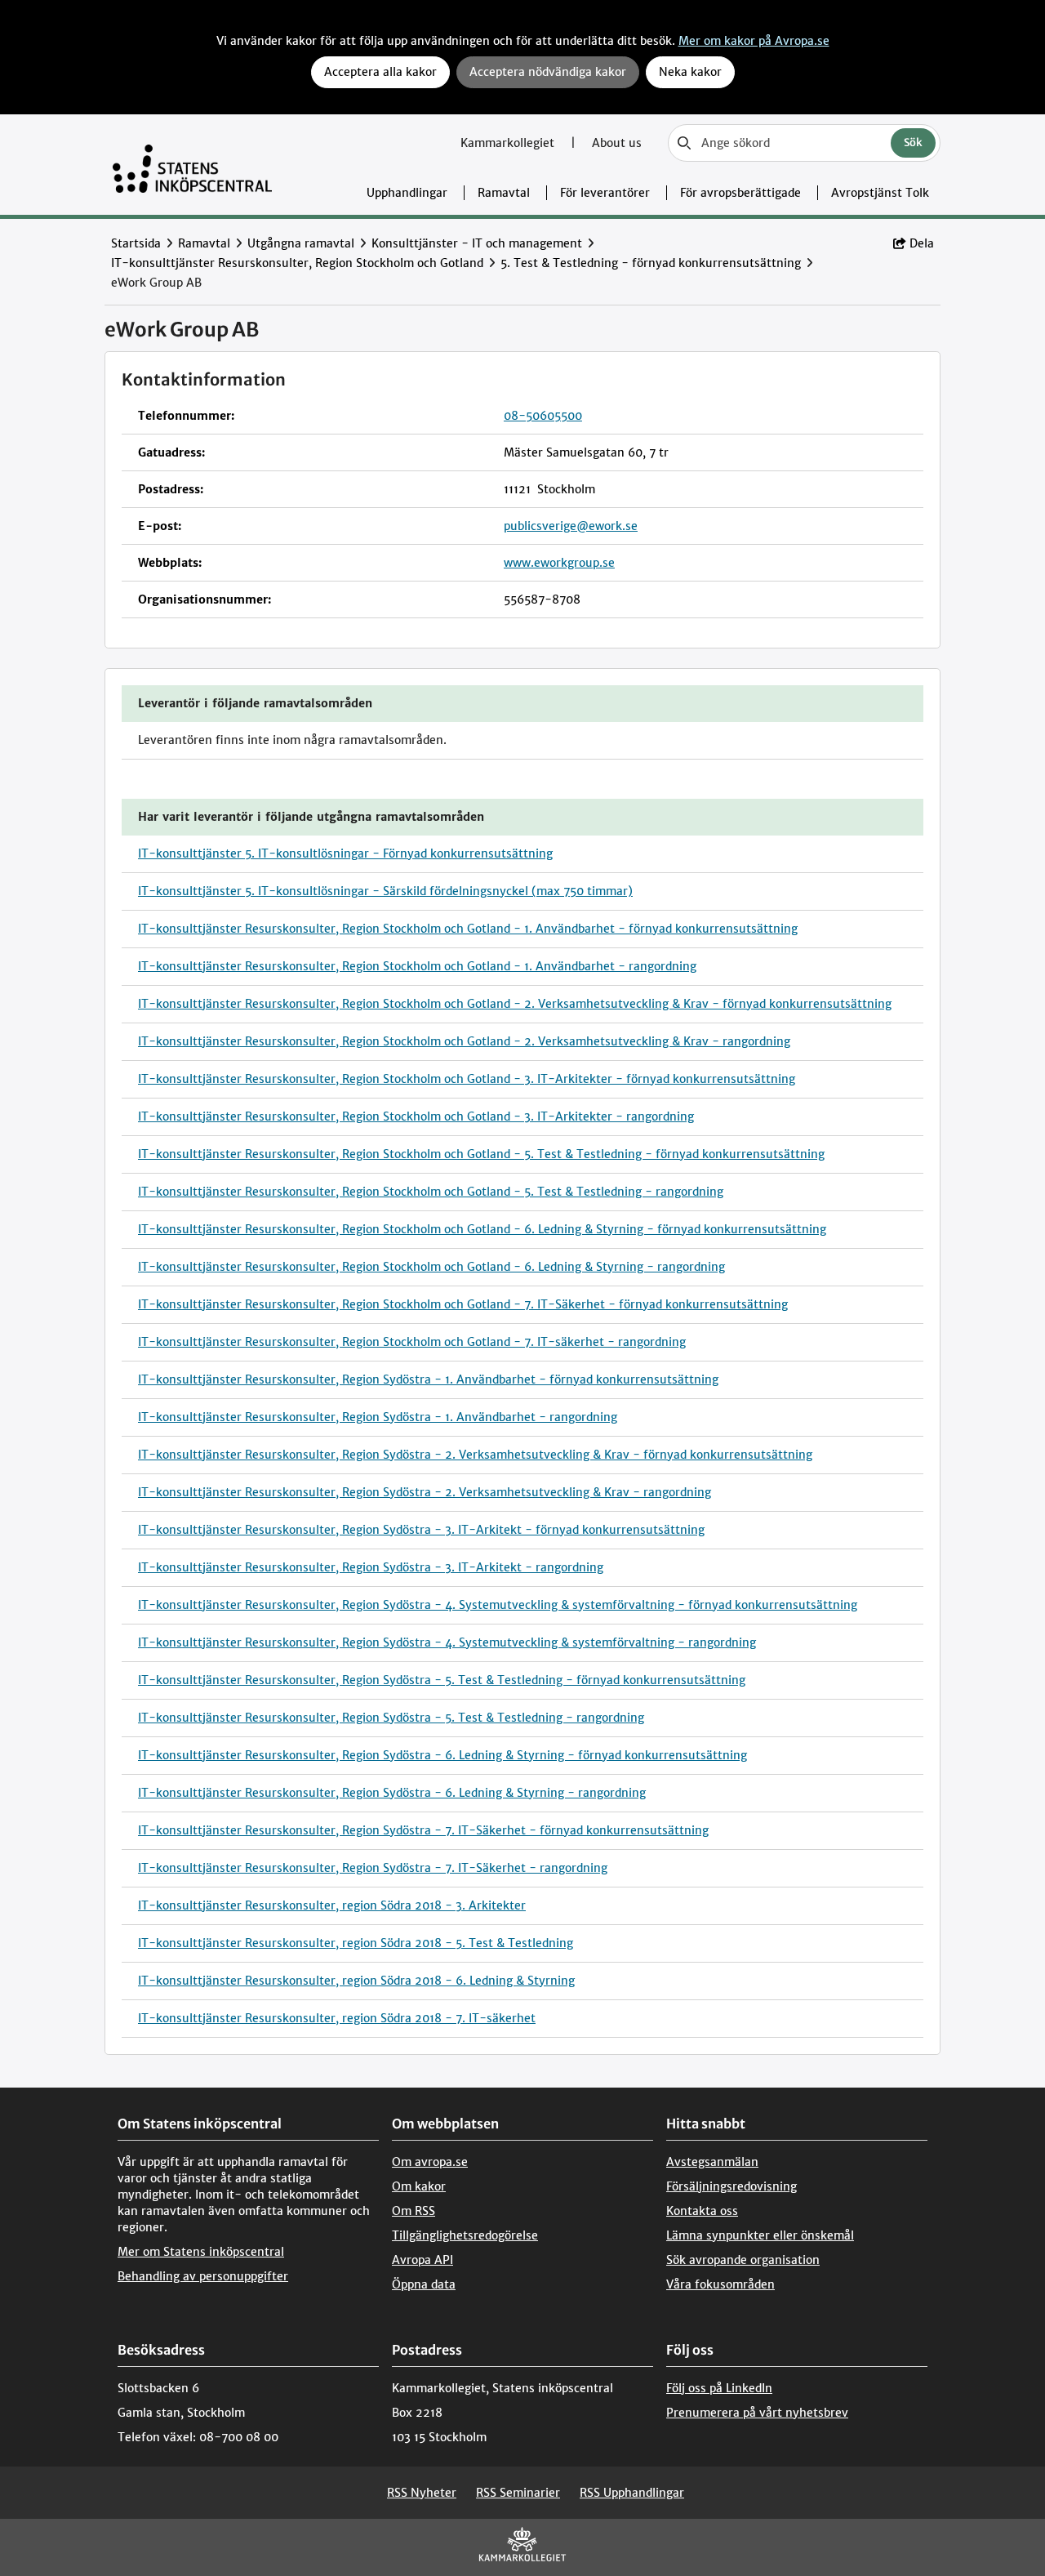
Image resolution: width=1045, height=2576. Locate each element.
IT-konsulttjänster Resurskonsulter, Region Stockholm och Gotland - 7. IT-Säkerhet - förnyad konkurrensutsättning (463, 1304)
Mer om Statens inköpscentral (201, 2252)
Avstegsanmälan (712, 2162)
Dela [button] (922, 243)
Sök (913, 143)
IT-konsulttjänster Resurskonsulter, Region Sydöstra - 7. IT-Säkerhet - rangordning (373, 1868)
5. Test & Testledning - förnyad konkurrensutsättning (651, 263)
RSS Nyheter (422, 2493)
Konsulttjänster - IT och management (477, 243)
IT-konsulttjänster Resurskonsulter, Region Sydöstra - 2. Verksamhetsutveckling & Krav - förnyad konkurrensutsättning (475, 1455)
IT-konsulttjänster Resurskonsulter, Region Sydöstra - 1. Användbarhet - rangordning (378, 1417)
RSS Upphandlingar (632, 2493)
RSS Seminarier (518, 2493)
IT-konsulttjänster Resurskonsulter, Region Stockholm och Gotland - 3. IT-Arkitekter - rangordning (416, 1116)
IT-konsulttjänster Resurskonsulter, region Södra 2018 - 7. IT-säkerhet (337, 2018)
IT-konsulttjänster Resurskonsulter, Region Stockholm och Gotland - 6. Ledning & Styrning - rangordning (431, 1267)
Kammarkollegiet (509, 143)
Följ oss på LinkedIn (719, 2388)
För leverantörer (605, 193)
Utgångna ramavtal (301, 243)
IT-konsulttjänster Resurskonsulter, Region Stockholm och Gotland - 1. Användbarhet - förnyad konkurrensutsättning (468, 929)
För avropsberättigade (740, 193)
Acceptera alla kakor (380, 72)
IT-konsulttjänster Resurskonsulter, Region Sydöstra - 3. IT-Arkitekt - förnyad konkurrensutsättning (421, 1530)
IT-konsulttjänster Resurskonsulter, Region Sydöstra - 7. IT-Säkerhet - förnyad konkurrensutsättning (423, 1830)
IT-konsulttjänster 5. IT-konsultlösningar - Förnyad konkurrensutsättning (345, 853)
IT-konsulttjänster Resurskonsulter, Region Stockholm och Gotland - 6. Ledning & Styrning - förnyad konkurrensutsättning (482, 1229)
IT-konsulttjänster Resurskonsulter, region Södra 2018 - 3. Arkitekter (332, 1905)
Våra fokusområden (720, 2284)
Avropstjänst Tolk (880, 193)
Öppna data (424, 2284)
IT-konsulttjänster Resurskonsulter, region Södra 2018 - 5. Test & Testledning (356, 1943)
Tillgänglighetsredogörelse (465, 2235)
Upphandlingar (407, 193)
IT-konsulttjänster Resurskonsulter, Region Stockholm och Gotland (297, 263)
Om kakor (419, 2186)
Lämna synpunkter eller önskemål (760, 2235)
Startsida (136, 243)
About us (617, 143)
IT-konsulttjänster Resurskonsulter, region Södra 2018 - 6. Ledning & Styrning (356, 1981)
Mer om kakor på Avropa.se (754, 41)
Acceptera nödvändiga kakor (548, 72)
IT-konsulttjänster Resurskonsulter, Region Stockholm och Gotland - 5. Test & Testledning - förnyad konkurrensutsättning (481, 1154)
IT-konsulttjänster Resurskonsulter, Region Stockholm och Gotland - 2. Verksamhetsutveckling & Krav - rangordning (464, 1041)
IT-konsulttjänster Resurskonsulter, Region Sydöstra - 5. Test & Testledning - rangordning (391, 1718)
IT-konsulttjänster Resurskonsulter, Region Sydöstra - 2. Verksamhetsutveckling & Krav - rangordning (425, 1492)
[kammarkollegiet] (522, 2548)
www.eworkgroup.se (559, 563)
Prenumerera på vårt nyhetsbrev (757, 2413)
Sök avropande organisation (743, 2260)
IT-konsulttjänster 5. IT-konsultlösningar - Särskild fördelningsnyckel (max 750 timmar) (385, 891)
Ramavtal (504, 193)
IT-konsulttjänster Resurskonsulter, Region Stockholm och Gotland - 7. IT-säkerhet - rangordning (412, 1342)
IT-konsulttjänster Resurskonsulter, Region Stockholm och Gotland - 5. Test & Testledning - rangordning (431, 1192)
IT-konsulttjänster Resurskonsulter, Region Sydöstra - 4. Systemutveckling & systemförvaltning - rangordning (447, 1642)
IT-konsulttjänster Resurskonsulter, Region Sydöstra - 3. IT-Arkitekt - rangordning (371, 1567)
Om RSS (414, 2211)
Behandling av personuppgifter (203, 2276)
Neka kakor (690, 72)
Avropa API (422, 2260)
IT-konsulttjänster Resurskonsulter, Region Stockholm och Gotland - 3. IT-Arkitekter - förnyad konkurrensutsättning (467, 1079)
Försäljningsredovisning (731, 2186)
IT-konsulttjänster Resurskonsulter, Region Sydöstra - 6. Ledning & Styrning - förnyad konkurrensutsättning (442, 1755)
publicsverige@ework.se (571, 526)
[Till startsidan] (192, 165)
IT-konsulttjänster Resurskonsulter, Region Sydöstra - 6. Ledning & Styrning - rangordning (392, 1793)
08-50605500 (543, 416)
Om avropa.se (430, 2162)
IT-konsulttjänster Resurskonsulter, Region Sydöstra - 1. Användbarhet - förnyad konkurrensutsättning (428, 1379)
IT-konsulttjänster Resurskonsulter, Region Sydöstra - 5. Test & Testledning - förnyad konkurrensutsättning (442, 1680)
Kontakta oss (702, 2211)
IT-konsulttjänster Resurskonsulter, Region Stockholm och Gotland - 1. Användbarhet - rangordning (417, 966)
